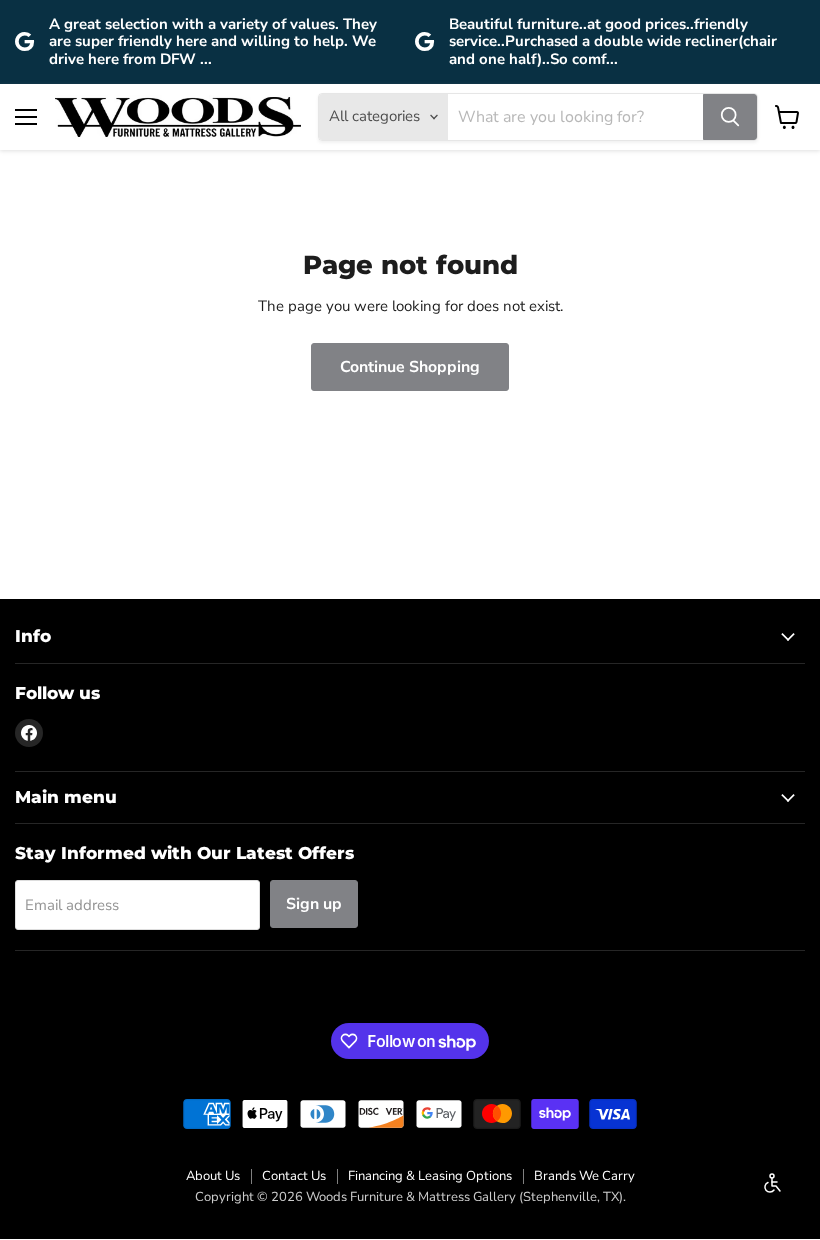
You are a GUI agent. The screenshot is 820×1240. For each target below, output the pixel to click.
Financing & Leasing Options (430, 1176)
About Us (213, 1176)
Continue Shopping (410, 367)
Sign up (314, 904)
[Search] (730, 117)
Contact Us (294, 1176)
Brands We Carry (584, 1176)
